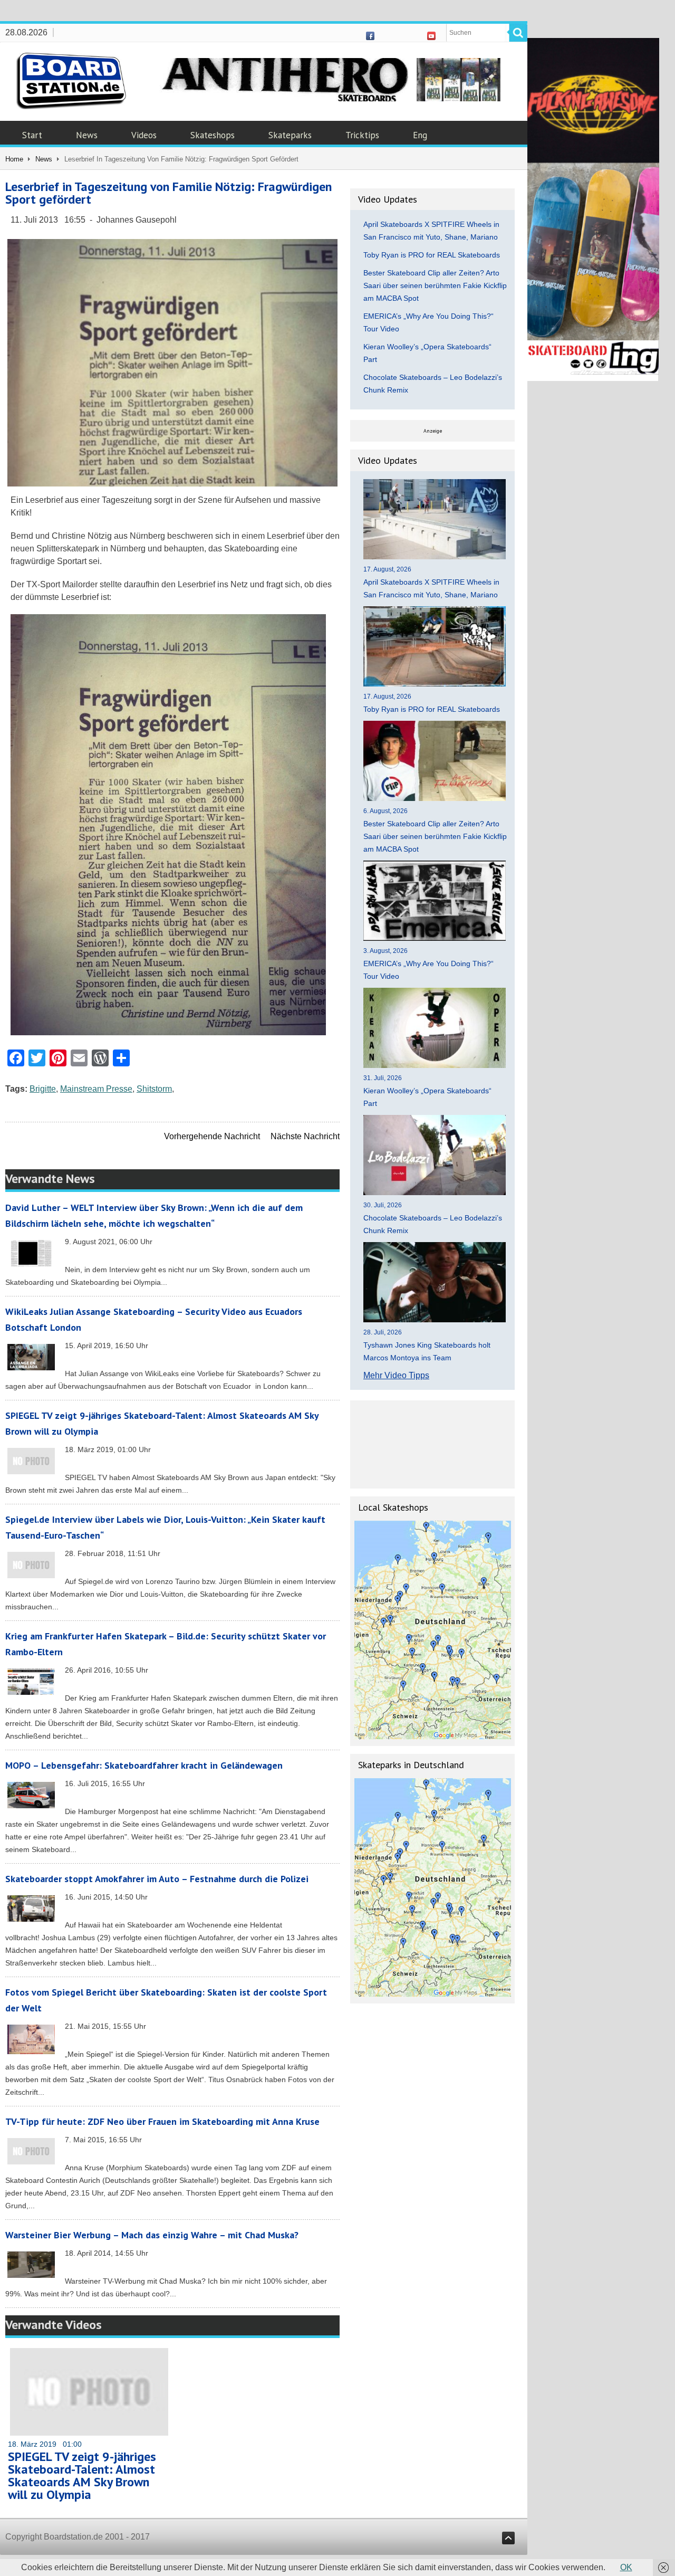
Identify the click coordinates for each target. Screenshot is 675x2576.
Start (32, 135)
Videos (144, 135)
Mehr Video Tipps (396, 1375)
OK (626, 2567)
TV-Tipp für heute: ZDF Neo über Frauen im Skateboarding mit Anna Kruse (162, 2121)
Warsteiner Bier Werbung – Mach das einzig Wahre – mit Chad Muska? (152, 2235)
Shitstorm (154, 1089)
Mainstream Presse (96, 1089)
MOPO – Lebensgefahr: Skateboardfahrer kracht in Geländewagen (144, 1765)
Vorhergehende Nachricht (212, 1136)
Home (14, 159)
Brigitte (43, 1089)
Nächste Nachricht (305, 1136)
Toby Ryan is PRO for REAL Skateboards (432, 255)
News (87, 135)
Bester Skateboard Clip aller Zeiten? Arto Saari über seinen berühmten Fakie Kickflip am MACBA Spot (435, 285)
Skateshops (213, 135)
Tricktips (362, 135)
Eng (420, 135)
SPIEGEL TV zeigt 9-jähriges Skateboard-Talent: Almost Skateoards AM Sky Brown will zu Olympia (82, 2475)
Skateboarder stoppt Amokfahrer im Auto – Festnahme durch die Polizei (157, 1879)
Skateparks (290, 135)
